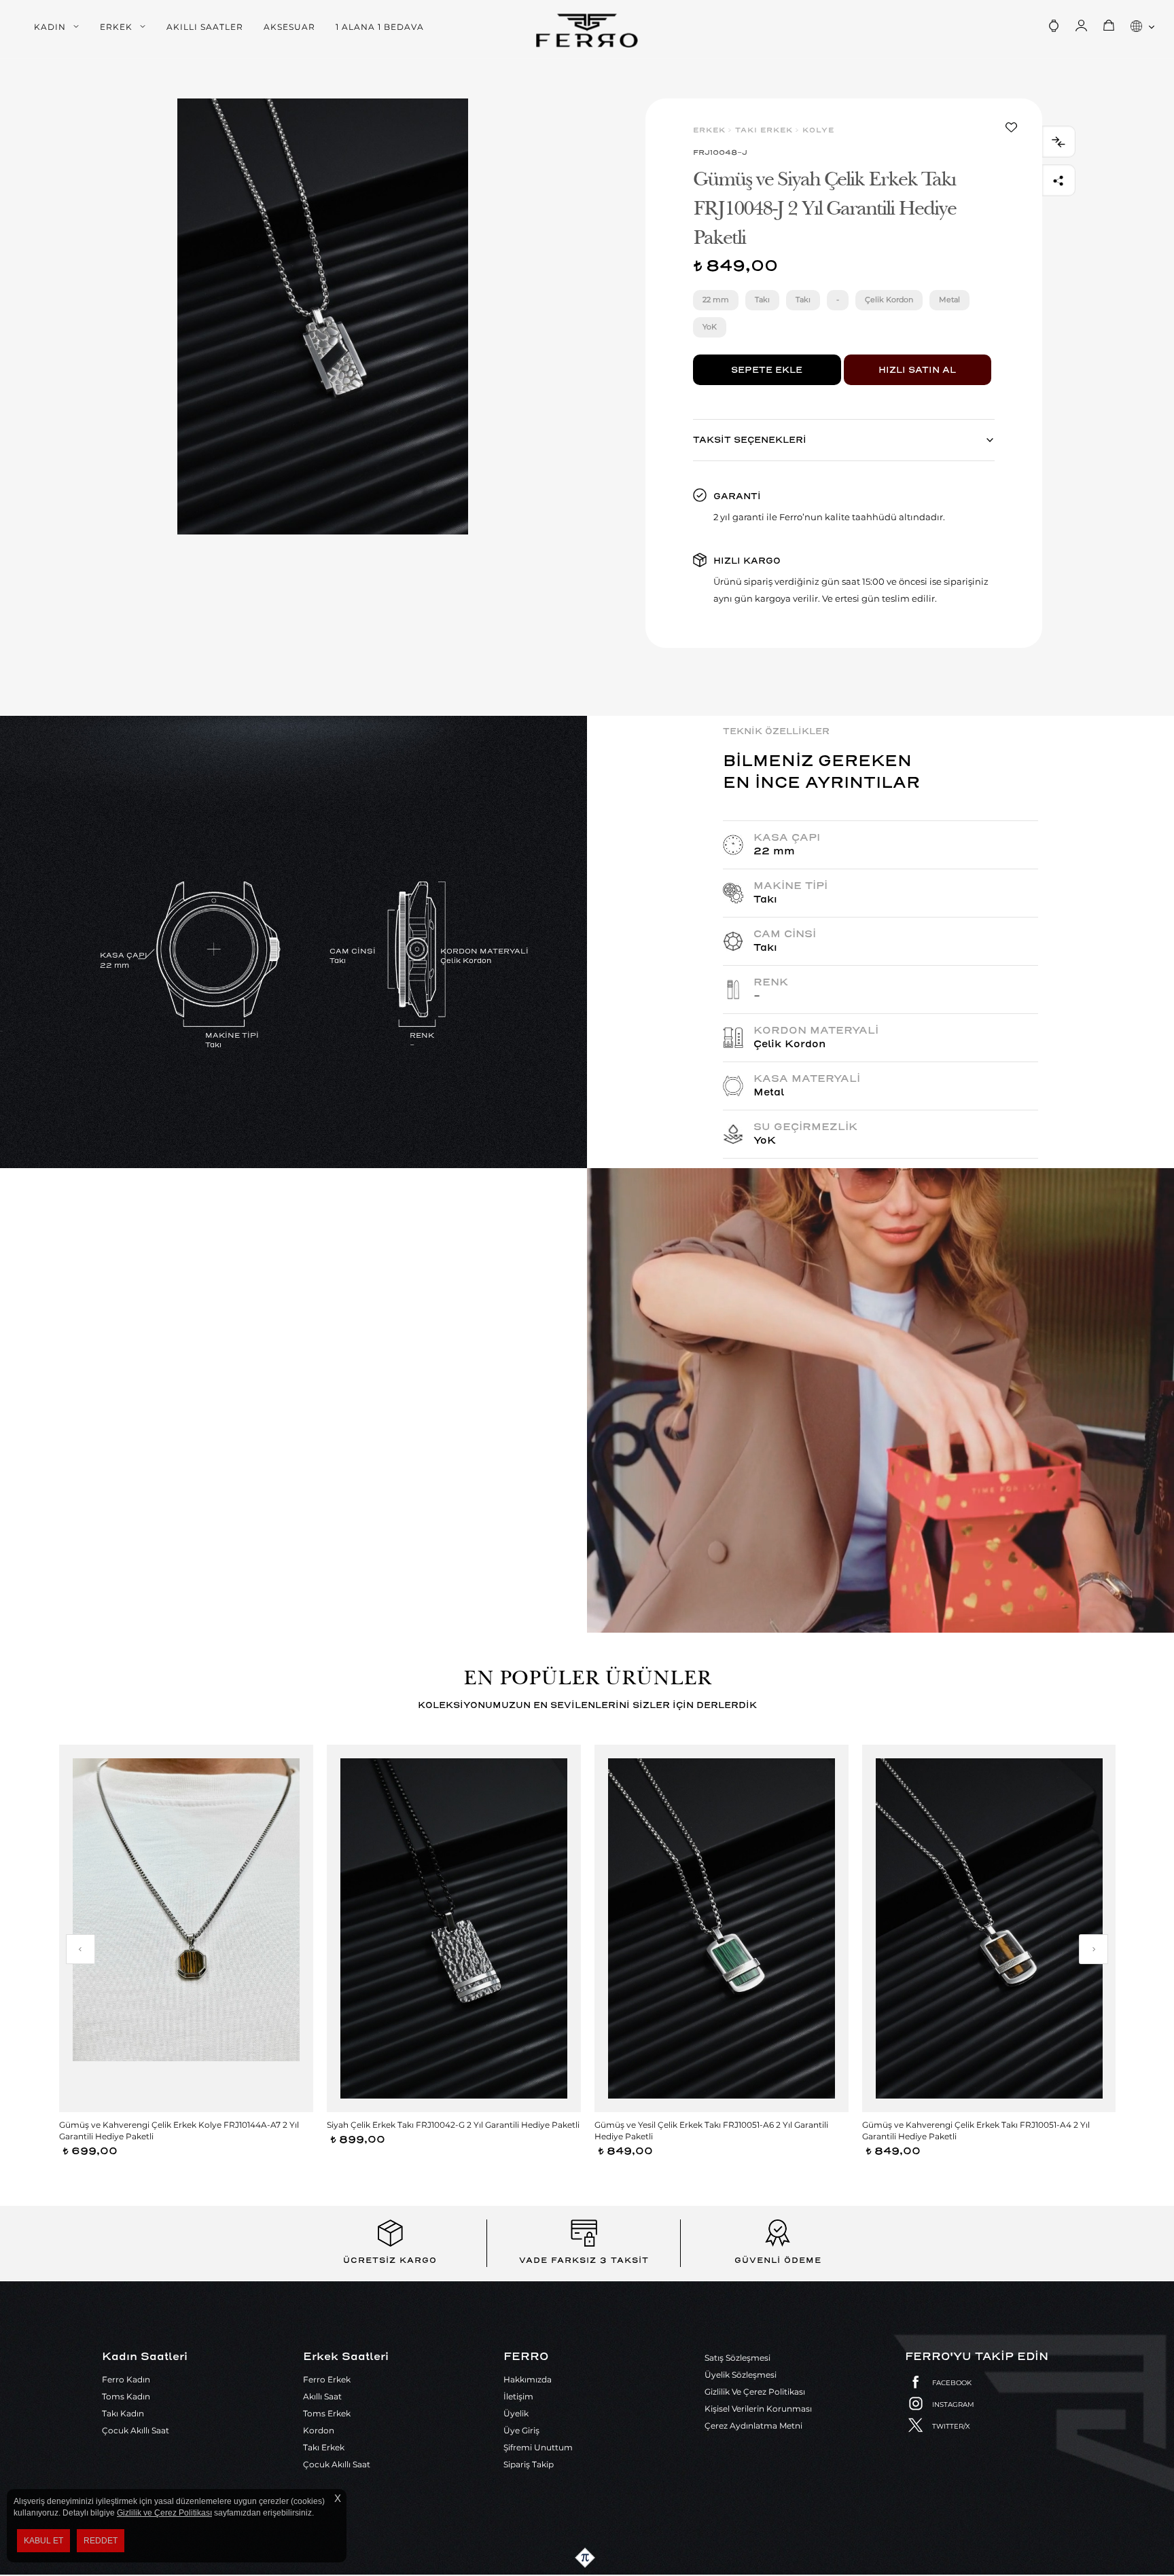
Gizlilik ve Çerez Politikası (164, 2513)
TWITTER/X (951, 2426)
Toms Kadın (126, 2396)
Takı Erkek (324, 2447)
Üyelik (516, 2413)
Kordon (319, 2430)
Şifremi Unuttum (538, 2447)
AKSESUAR (289, 27)
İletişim (518, 2396)
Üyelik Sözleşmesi (741, 2375)
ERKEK (116, 27)
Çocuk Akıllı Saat (136, 2430)
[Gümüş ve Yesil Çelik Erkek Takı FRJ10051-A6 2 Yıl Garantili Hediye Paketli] (722, 1928)
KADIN (50, 27)
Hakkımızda (528, 2379)
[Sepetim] (1109, 26)
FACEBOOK (952, 2383)
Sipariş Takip (529, 2464)
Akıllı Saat (322, 2396)
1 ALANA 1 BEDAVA (380, 27)
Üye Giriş (521, 2430)
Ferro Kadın (126, 2379)
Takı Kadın (123, 2413)
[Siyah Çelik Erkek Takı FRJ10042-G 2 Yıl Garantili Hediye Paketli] (454, 1928)
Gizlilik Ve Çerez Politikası (755, 2392)
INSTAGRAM (953, 2405)
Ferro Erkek (327, 2379)
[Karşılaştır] (1059, 142)
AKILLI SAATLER (205, 27)
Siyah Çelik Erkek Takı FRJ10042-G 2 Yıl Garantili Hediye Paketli (453, 2125)
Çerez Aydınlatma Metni (753, 2426)
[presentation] (80, 1949)
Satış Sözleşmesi (737, 2358)
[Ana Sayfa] (587, 31)
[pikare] (587, 2558)
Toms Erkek (327, 2413)
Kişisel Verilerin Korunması (758, 2409)
